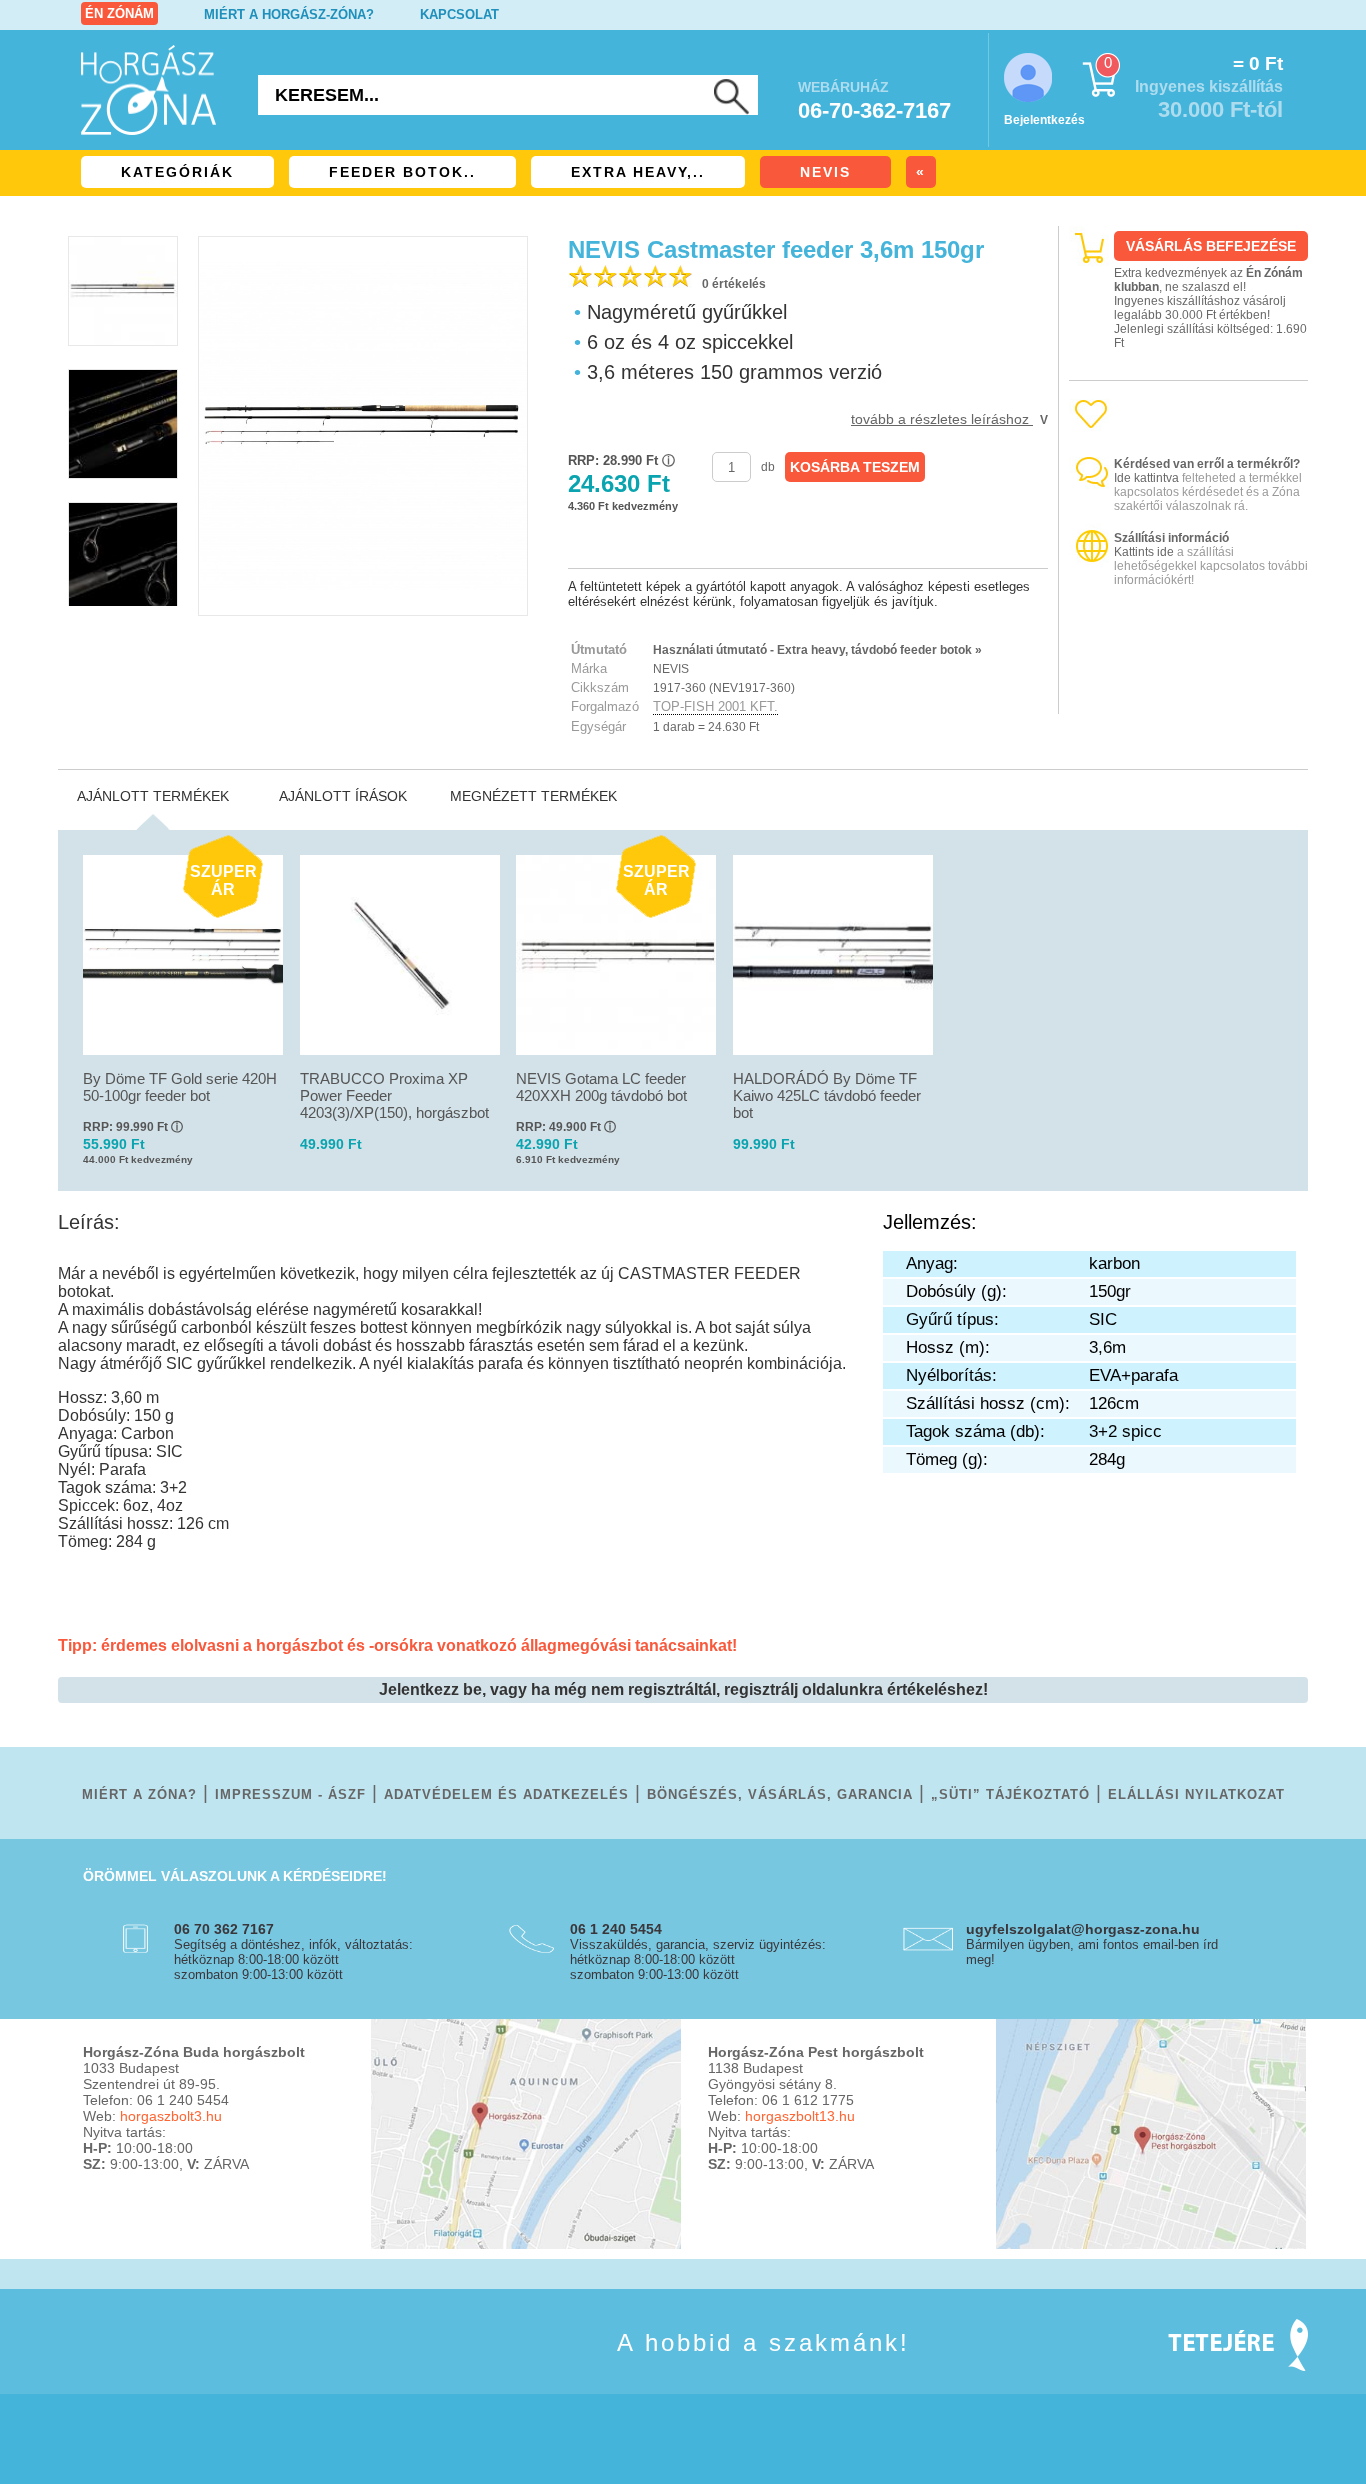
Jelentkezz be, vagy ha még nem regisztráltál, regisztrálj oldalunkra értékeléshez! (683, 1689)
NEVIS (825, 172)
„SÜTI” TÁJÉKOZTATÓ (1010, 1794)
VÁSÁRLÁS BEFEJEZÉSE (1211, 246)
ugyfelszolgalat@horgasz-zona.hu (1083, 1929)
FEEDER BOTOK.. (402, 172)
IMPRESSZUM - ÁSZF (290, 1794)
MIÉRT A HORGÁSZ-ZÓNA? (289, 14)
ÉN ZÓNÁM (119, 13)
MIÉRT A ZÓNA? (139, 1794)
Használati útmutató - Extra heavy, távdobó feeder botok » (817, 650)
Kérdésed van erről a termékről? (1207, 464)
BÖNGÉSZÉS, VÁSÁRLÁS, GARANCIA (780, 1794)
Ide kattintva (1146, 478)
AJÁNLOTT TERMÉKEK (153, 796)
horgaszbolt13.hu (800, 2116)
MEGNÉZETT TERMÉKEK (533, 796)
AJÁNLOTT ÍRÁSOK (343, 796)
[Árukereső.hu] (1189, 696)
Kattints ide (1144, 552)
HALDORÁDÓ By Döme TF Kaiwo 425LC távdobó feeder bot (827, 1095)
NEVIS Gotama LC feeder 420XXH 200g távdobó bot (601, 1087)
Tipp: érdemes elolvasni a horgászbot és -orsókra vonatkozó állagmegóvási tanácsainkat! (397, 1645)
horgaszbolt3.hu (171, 2116)
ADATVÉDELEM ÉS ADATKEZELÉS (506, 1794)
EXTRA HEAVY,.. (638, 172)
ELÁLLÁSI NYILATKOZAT (1196, 1794)
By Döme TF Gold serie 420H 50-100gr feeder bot (180, 1087)
